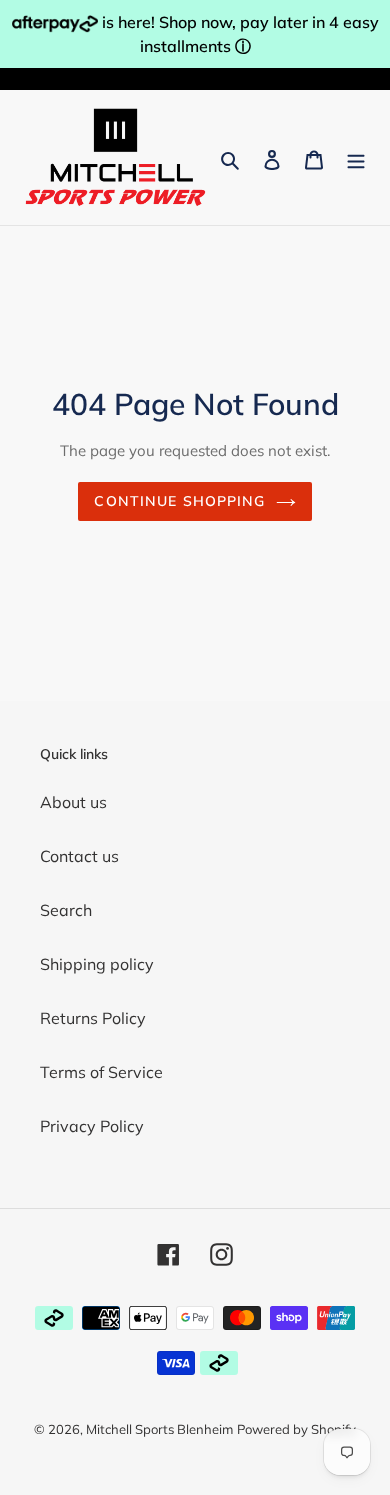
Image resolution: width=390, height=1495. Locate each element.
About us (73, 802)
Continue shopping (179, 501)
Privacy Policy (92, 1126)
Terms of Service (101, 1072)
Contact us (79, 856)
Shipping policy (97, 964)
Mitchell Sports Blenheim (159, 1429)
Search (66, 910)
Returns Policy (93, 1018)
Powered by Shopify (296, 1429)
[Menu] (356, 158)
